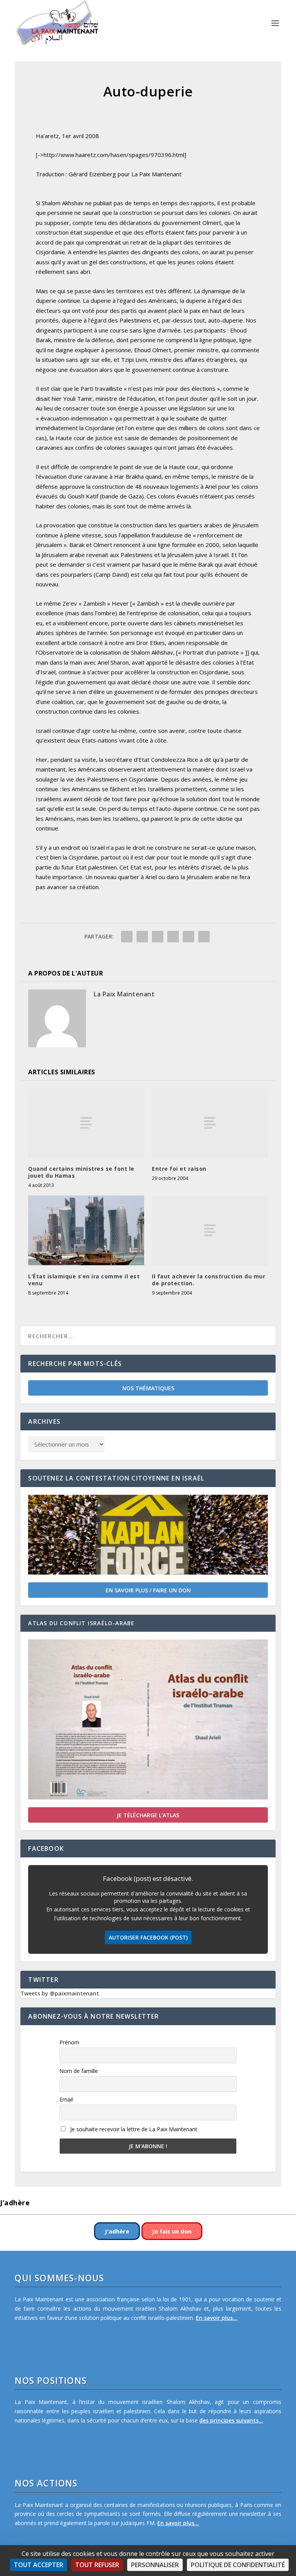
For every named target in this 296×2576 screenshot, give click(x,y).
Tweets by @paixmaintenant (60, 1993)
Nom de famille (79, 2071)
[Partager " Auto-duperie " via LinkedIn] (173, 937)
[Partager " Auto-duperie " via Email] (188, 937)
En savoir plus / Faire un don (148, 1590)
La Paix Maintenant (124, 994)
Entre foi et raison (179, 1169)
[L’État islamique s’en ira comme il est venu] (86, 1230)
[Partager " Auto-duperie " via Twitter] (142, 937)
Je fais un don (172, 2231)
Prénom (69, 2042)
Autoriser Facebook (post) (148, 1937)
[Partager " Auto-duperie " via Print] (204, 937)
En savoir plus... (217, 2318)
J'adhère (117, 2231)
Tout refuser (97, 2565)
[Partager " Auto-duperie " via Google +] (158, 937)
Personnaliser (155, 2565)
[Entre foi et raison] (210, 1123)
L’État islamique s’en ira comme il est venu (84, 1280)
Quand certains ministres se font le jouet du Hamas (81, 1172)
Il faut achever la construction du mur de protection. (209, 1280)
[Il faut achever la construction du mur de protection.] (210, 1230)
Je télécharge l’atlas (148, 1815)
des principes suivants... (231, 2420)
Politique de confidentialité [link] (238, 2565)
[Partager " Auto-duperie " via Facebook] (127, 937)
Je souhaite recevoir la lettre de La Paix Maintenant (133, 2129)
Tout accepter (39, 2565)
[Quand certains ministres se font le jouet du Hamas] (86, 1123)
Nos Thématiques (148, 1388)
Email (66, 2099)
